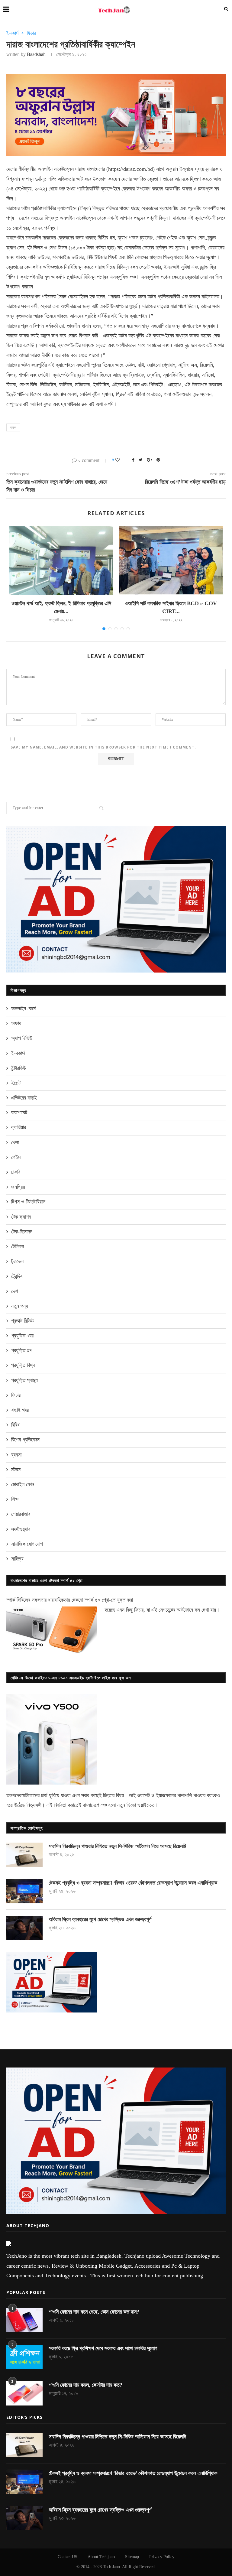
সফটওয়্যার (21, 1529)
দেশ (14, 1291)
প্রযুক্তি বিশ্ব (23, 1365)
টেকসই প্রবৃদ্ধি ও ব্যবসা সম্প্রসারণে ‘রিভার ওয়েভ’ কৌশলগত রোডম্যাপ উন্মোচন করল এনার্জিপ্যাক (133, 1883)
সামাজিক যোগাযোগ (27, 1544)
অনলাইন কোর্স (23, 1009)
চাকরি (16, 1172)
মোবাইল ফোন (23, 1484)
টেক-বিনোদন (22, 1232)
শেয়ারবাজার (21, 1514)
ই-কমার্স (12, 33)
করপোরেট (19, 1113)
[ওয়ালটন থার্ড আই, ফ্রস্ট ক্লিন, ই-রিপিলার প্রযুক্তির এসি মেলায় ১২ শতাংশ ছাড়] (61, 560)
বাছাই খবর (20, 1410)
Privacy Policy (162, 2557)
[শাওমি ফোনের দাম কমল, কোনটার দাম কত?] (24, 2393)
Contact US (68, 2557)
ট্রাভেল (17, 1261)
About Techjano (101, 2557)
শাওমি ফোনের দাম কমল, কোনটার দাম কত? (85, 2385)
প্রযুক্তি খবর (22, 1336)
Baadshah (36, 54)
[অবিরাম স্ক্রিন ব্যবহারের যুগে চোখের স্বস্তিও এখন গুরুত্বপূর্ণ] (24, 1928)
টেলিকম (18, 1246)
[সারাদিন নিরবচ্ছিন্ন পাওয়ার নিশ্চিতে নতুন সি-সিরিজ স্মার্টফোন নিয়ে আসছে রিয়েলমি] (24, 1855)
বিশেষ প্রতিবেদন (25, 1440)
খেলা (15, 1142)
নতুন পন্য (20, 1306)
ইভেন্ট (16, 1083)
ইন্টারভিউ (19, 1068)
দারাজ (13, 427)
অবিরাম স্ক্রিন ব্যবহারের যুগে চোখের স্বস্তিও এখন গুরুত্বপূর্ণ (100, 1919)
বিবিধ (15, 1425)
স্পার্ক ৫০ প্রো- (98, 1600)
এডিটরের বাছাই (24, 1098)
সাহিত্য (17, 1559)
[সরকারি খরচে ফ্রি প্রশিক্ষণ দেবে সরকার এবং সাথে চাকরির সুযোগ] (24, 2357)
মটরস (16, 1470)
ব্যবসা (16, 1455)
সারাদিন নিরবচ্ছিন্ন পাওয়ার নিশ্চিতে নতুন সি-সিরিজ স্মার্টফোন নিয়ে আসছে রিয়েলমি (117, 1846)
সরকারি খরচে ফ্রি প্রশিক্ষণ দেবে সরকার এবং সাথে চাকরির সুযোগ (103, 2348)
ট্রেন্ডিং (17, 1276)
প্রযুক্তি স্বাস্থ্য (24, 1380)
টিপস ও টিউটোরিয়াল (28, 1202)
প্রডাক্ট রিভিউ (23, 1321)
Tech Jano (111, 2567)
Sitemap (132, 2557)
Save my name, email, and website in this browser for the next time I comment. (103, 747)
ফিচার (31, 33)
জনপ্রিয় (18, 1187)
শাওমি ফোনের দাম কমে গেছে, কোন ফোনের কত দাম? (94, 2312)
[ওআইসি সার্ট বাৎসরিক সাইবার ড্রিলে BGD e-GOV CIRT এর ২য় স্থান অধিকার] (171, 560)
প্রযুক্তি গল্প (22, 1350)
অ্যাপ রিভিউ (22, 1038)
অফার (16, 1023)
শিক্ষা (15, 1499)
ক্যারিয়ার (19, 1127)
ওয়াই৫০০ (146, 1805)
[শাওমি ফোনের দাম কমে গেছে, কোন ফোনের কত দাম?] (24, 2320)
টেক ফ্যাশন (21, 1217)
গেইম (16, 1157)
